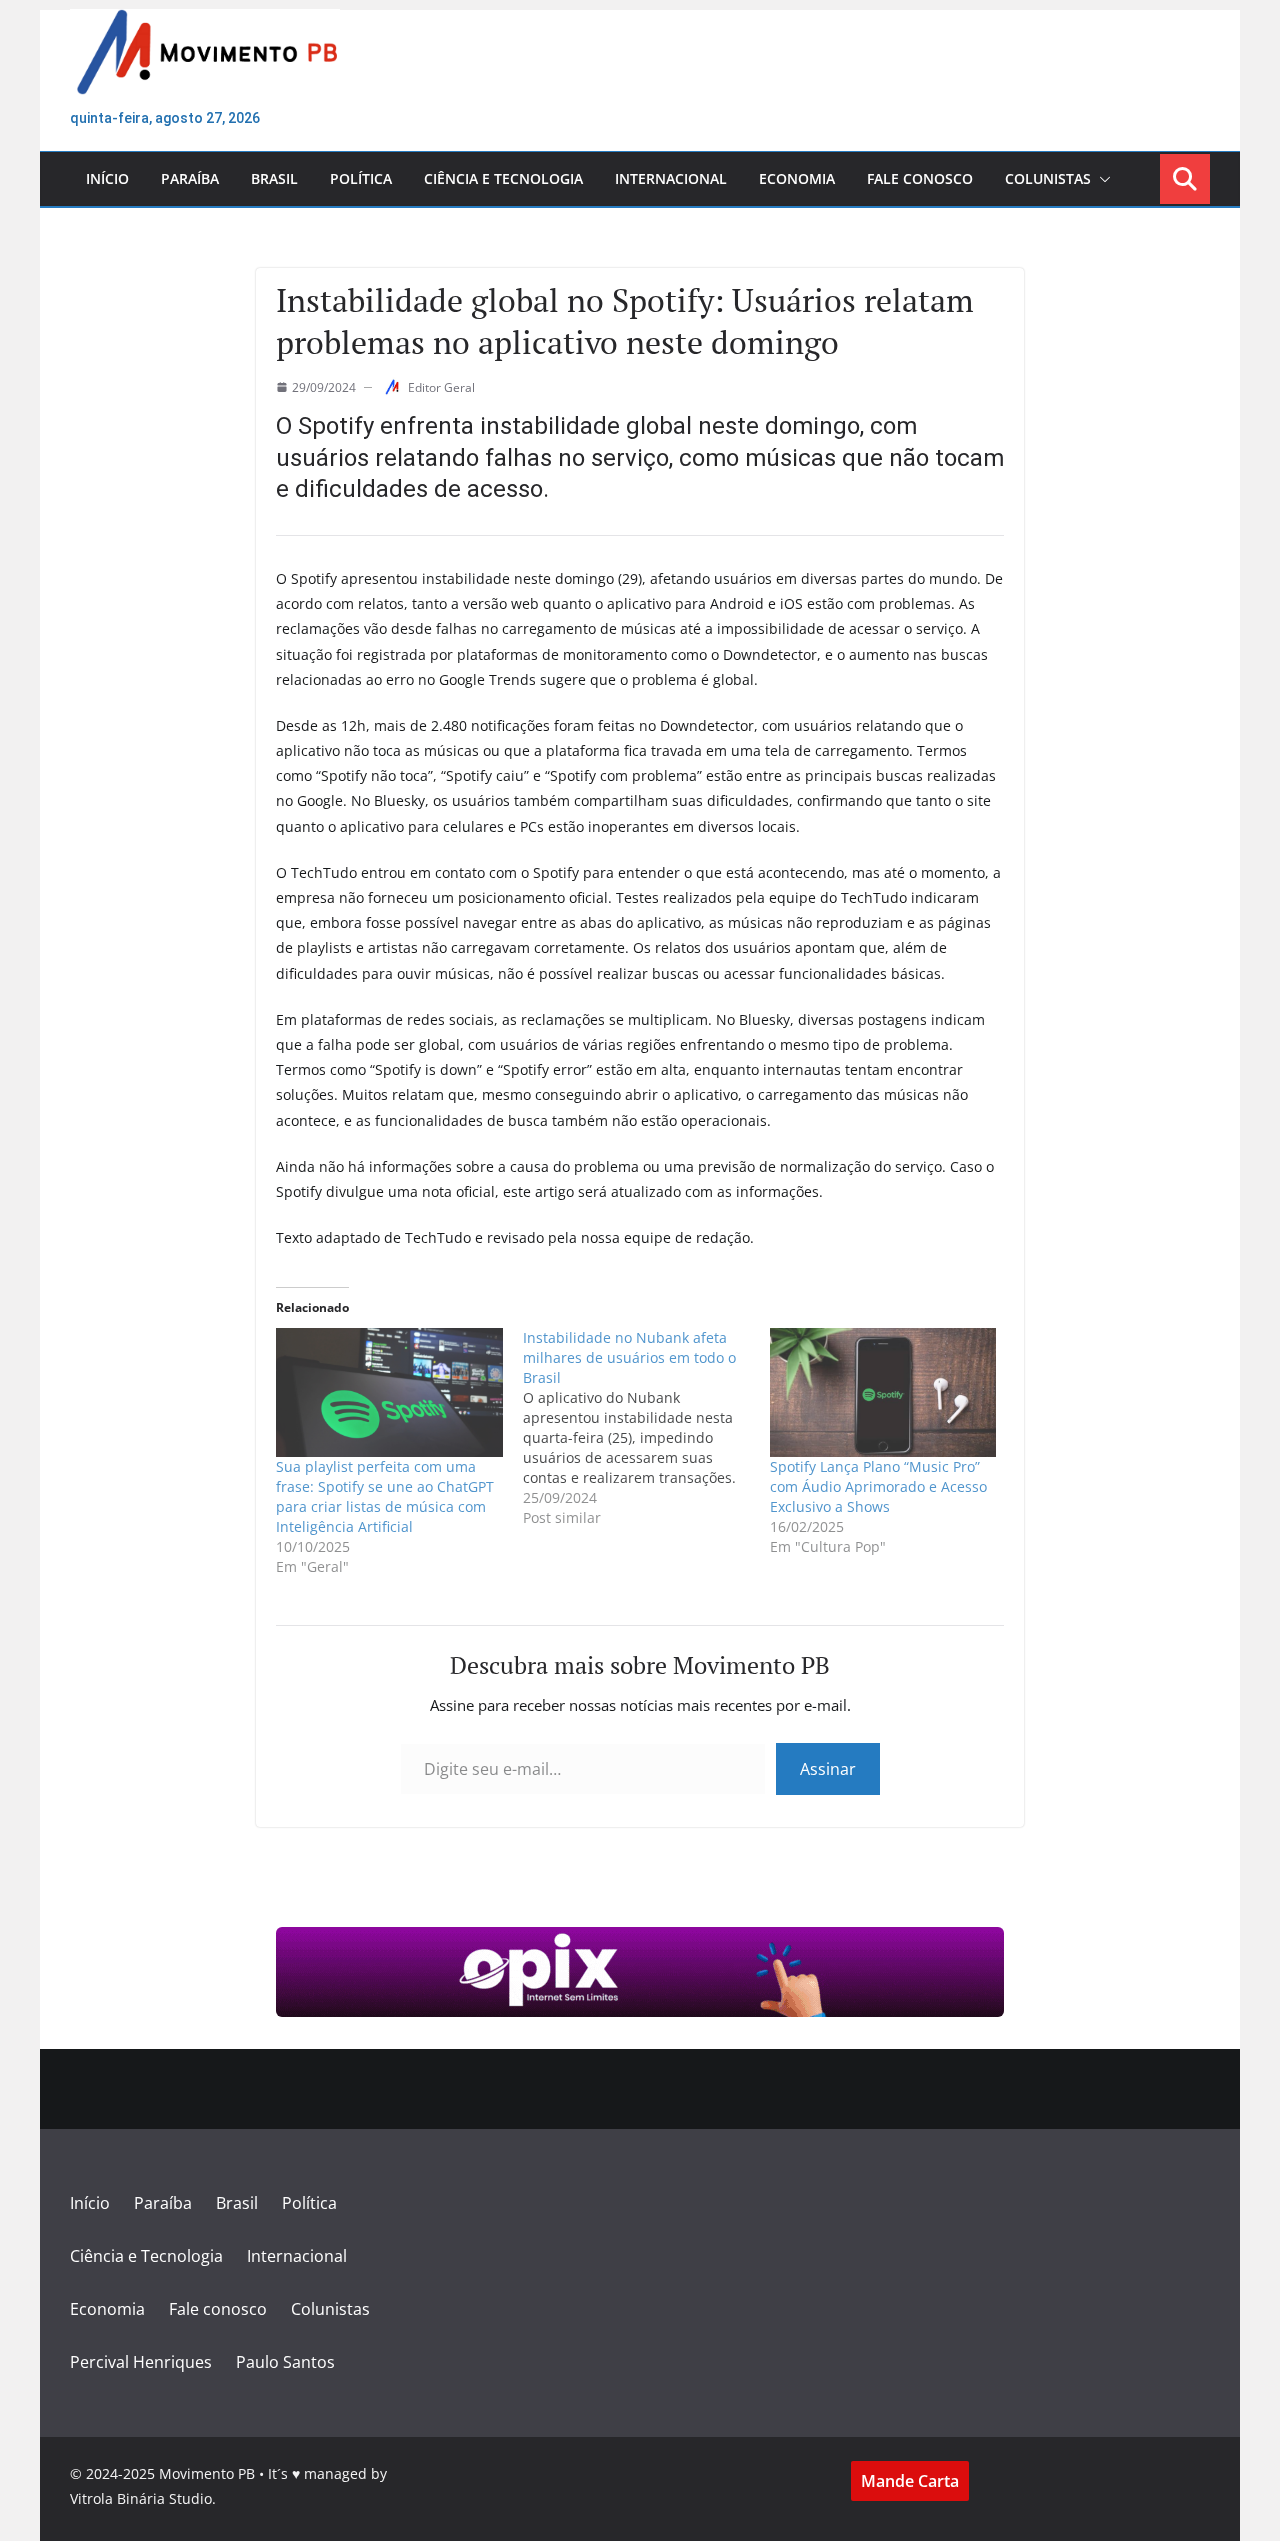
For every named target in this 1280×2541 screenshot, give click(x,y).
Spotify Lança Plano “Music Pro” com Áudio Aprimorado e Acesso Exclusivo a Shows (878, 1486)
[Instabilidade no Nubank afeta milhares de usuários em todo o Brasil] (646, 1428)
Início (107, 178)
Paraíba (190, 178)
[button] (1101, 179)
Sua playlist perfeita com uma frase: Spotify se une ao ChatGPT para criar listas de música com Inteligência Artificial (385, 1496)
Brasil (274, 178)
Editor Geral (441, 387)
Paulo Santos (285, 2362)
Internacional (671, 178)
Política (361, 178)
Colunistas (1048, 178)
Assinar (828, 1769)
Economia (797, 178)
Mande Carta (910, 2481)
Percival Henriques (141, 2362)
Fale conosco (920, 178)
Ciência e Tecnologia (503, 178)
